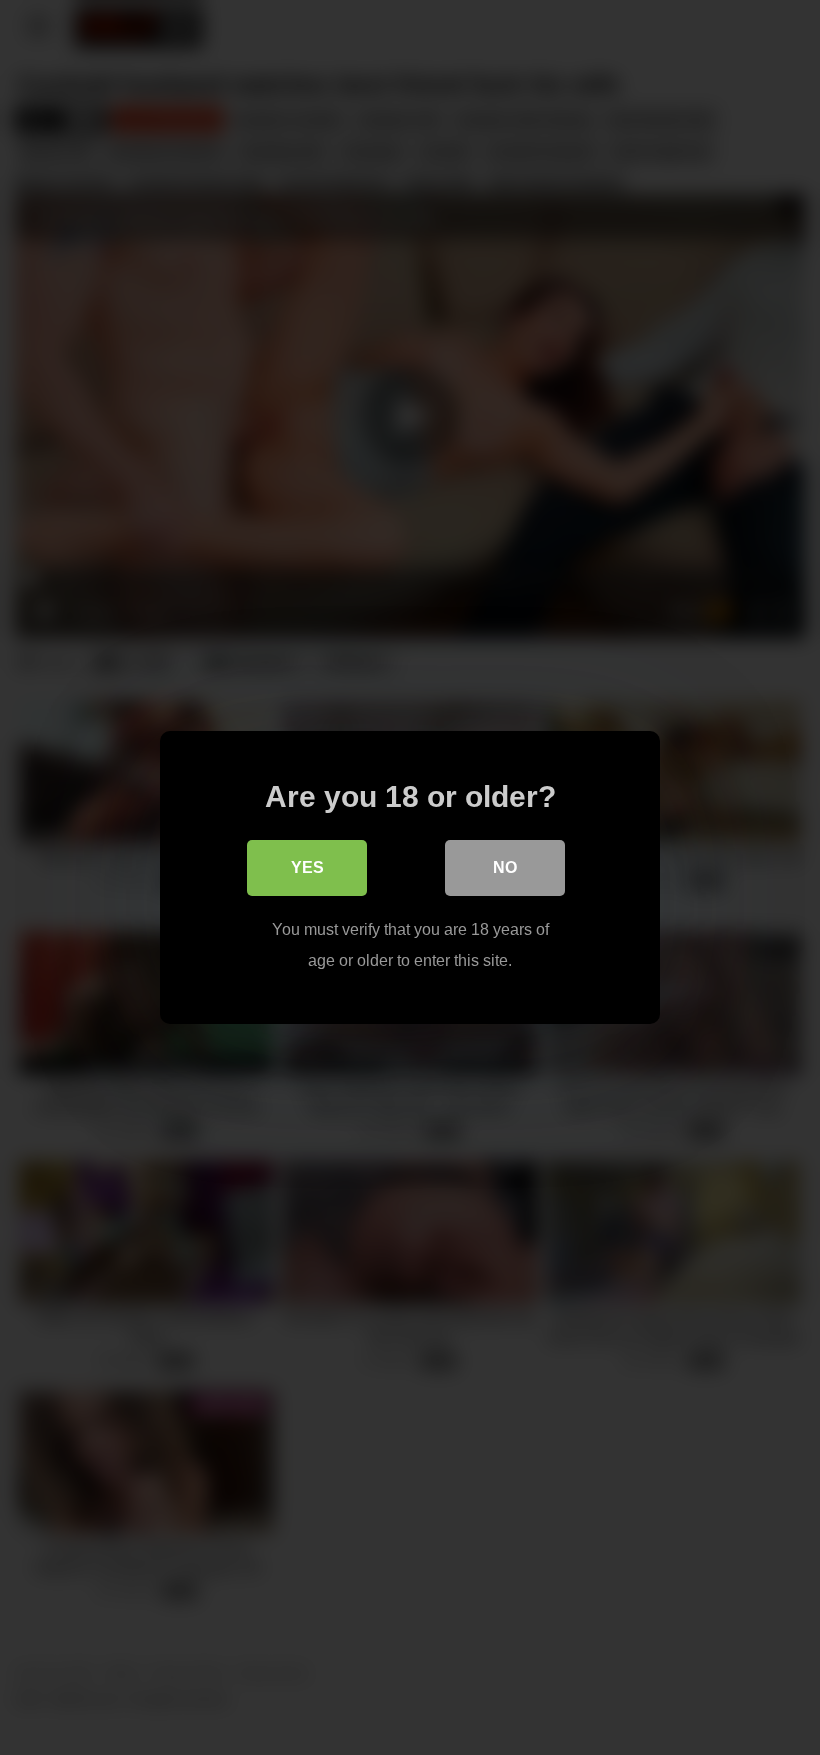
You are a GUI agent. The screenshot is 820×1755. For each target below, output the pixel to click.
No (505, 867)
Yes (307, 867)
